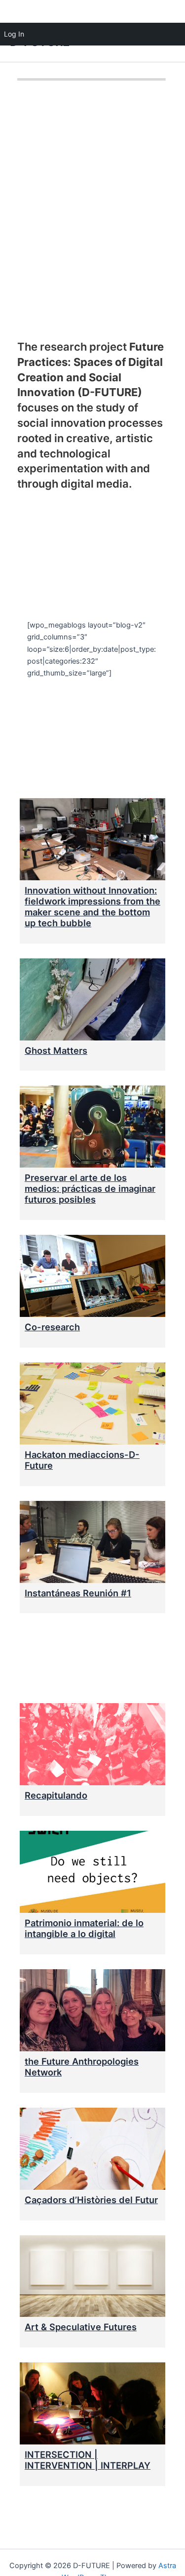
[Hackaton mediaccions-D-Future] (92, 1403)
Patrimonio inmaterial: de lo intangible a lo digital (84, 1928)
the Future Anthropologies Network (82, 2067)
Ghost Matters (56, 1050)
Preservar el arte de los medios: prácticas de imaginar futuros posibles (90, 1188)
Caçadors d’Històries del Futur (91, 2200)
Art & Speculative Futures (81, 2327)
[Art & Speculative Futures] (92, 2276)
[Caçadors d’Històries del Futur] (92, 2149)
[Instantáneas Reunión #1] (92, 1542)
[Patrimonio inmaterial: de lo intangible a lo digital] (92, 1872)
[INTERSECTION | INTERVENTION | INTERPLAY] (92, 2403)
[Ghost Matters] (92, 999)
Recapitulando (56, 1795)
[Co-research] (92, 1276)
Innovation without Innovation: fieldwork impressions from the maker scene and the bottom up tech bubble (92, 906)
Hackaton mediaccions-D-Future (82, 1460)
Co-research (52, 1327)
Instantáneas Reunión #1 (78, 1593)
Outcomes (70, 1660)
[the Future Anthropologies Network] (92, 2010)
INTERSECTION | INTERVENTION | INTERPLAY (88, 2460)
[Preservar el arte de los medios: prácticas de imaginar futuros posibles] (92, 1127)
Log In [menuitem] (14, 34)
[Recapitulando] (92, 1744)
